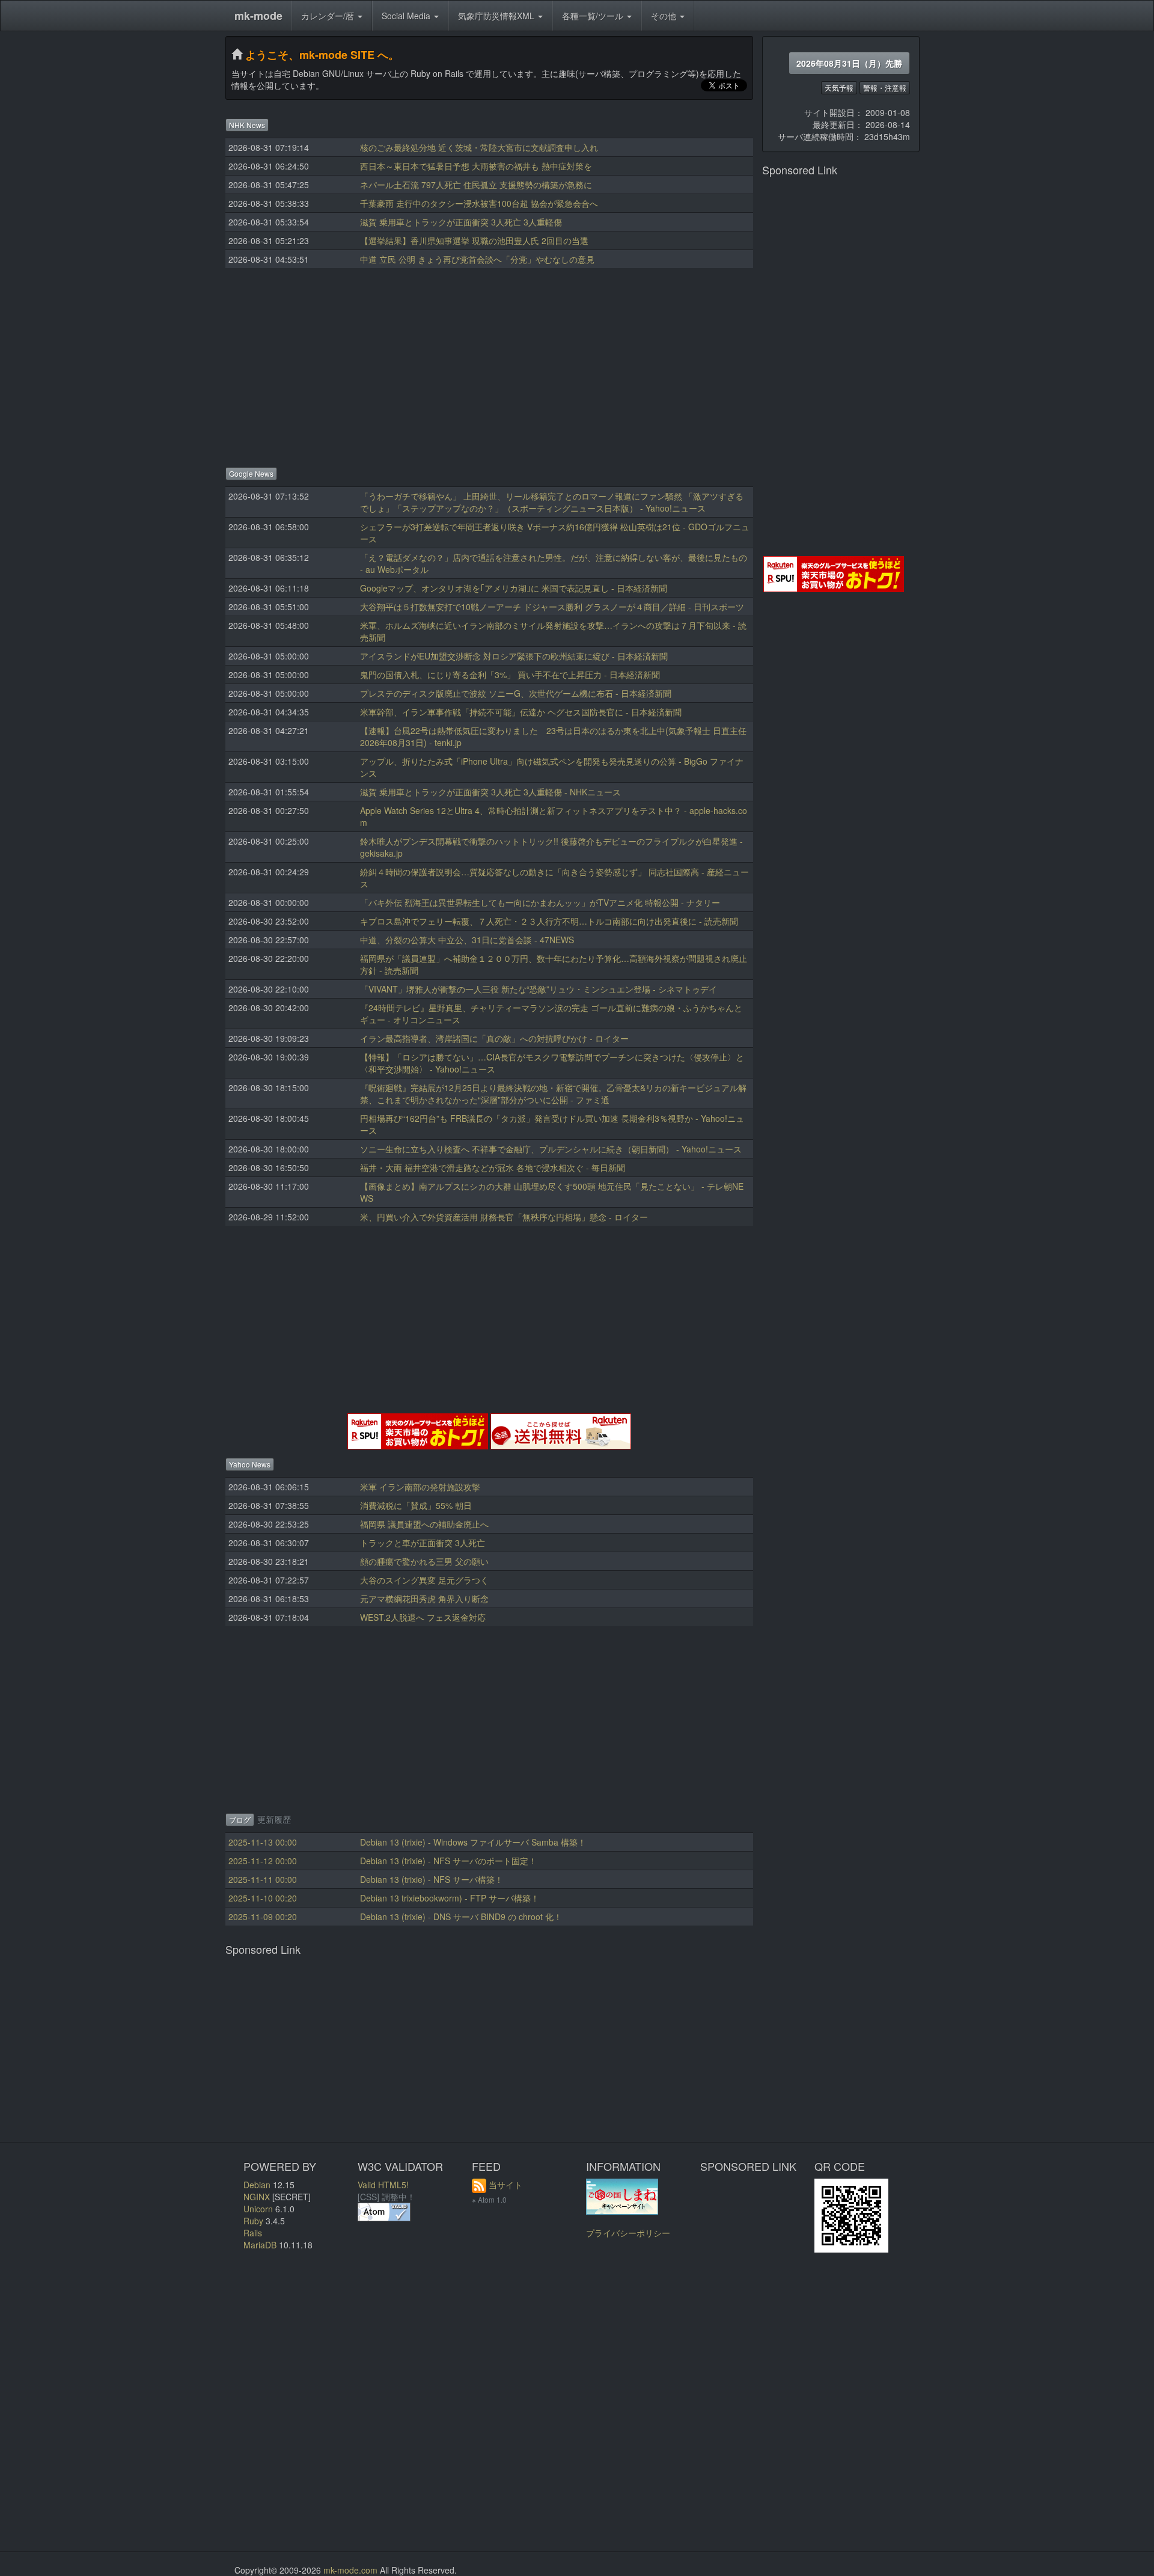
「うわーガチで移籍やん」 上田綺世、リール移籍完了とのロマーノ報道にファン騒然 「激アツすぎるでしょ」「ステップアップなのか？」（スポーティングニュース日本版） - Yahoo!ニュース (552, 502)
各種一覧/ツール (594, 16)
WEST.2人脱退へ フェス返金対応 (423, 1617)
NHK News (247, 125)
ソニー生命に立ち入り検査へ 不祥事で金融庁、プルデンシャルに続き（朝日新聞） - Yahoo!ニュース (551, 1149)
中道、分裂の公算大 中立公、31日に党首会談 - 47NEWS (467, 940)
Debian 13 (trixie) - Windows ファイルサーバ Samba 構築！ (473, 1842)
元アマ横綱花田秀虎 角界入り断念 (424, 1599)
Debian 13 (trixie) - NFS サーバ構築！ (432, 1879)
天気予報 (839, 87)
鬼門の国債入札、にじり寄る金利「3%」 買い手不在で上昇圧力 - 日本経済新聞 (510, 675)
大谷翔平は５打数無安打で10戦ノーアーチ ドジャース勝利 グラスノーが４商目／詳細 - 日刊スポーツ (552, 607)
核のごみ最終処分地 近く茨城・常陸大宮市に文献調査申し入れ (479, 147)
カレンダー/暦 (329, 16)
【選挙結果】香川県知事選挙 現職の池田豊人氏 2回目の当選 (474, 240)
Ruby (253, 2221)
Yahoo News (250, 1464)
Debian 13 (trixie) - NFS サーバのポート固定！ (448, 1861)
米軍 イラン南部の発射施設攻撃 (420, 1487)
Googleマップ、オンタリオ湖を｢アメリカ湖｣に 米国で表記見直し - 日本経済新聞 (514, 588)
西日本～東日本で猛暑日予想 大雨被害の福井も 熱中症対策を (476, 166)
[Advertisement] (489, 364)
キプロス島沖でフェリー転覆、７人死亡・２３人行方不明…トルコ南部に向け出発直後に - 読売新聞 (549, 921)
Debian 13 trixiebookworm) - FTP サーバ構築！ (450, 1898)
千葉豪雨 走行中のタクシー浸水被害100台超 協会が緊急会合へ (479, 203)
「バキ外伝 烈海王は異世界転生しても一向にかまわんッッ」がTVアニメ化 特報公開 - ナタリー (540, 902)
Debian (257, 2185)
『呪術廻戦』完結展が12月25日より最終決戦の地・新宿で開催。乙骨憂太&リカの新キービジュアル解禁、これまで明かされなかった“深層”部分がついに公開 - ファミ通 (553, 1094)
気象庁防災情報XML (497, 16)
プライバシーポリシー (628, 2233)
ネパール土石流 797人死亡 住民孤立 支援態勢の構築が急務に (476, 185)
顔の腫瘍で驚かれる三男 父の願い (424, 1561)
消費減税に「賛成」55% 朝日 (416, 1505)
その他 (665, 16)
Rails (253, 2233)
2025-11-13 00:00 (263, 1842)
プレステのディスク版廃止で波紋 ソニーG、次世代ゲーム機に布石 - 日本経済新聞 (516, 693)
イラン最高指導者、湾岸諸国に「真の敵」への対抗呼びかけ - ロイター (494, 1038)
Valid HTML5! (383, 2185)
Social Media (407, 16)
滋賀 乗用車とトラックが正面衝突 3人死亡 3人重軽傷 (461, 222)
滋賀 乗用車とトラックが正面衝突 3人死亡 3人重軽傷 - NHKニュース (490, 792)
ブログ (240, 1819)
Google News (251, 473)
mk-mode (258, 16)
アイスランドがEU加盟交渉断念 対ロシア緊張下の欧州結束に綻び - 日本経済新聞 (514, 656)
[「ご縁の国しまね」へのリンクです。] (622, 2195)
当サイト (505, 2185)
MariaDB (260, 2245)
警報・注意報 (885, 87)
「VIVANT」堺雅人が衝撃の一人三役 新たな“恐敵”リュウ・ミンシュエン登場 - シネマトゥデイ (539, 989)
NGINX (257, 2197)
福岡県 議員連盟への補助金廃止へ (424, 1524)
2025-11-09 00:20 (263, 1917)
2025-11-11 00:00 (263, 1879)
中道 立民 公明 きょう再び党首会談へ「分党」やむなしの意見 (477, 259)
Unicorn (258, 2209)
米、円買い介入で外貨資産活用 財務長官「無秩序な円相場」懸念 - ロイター (504, 1217)
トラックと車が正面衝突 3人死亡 (423, 1543)
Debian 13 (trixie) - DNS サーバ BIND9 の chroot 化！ (461, 1917)
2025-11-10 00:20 (263, 1898)
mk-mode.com (350, 2570)
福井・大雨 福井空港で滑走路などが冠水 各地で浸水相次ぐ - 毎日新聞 (493, 1167)
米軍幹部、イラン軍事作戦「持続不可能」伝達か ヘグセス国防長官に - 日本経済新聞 (521, 712)
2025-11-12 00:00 (263, 1861)
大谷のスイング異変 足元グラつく (424, 1580)
